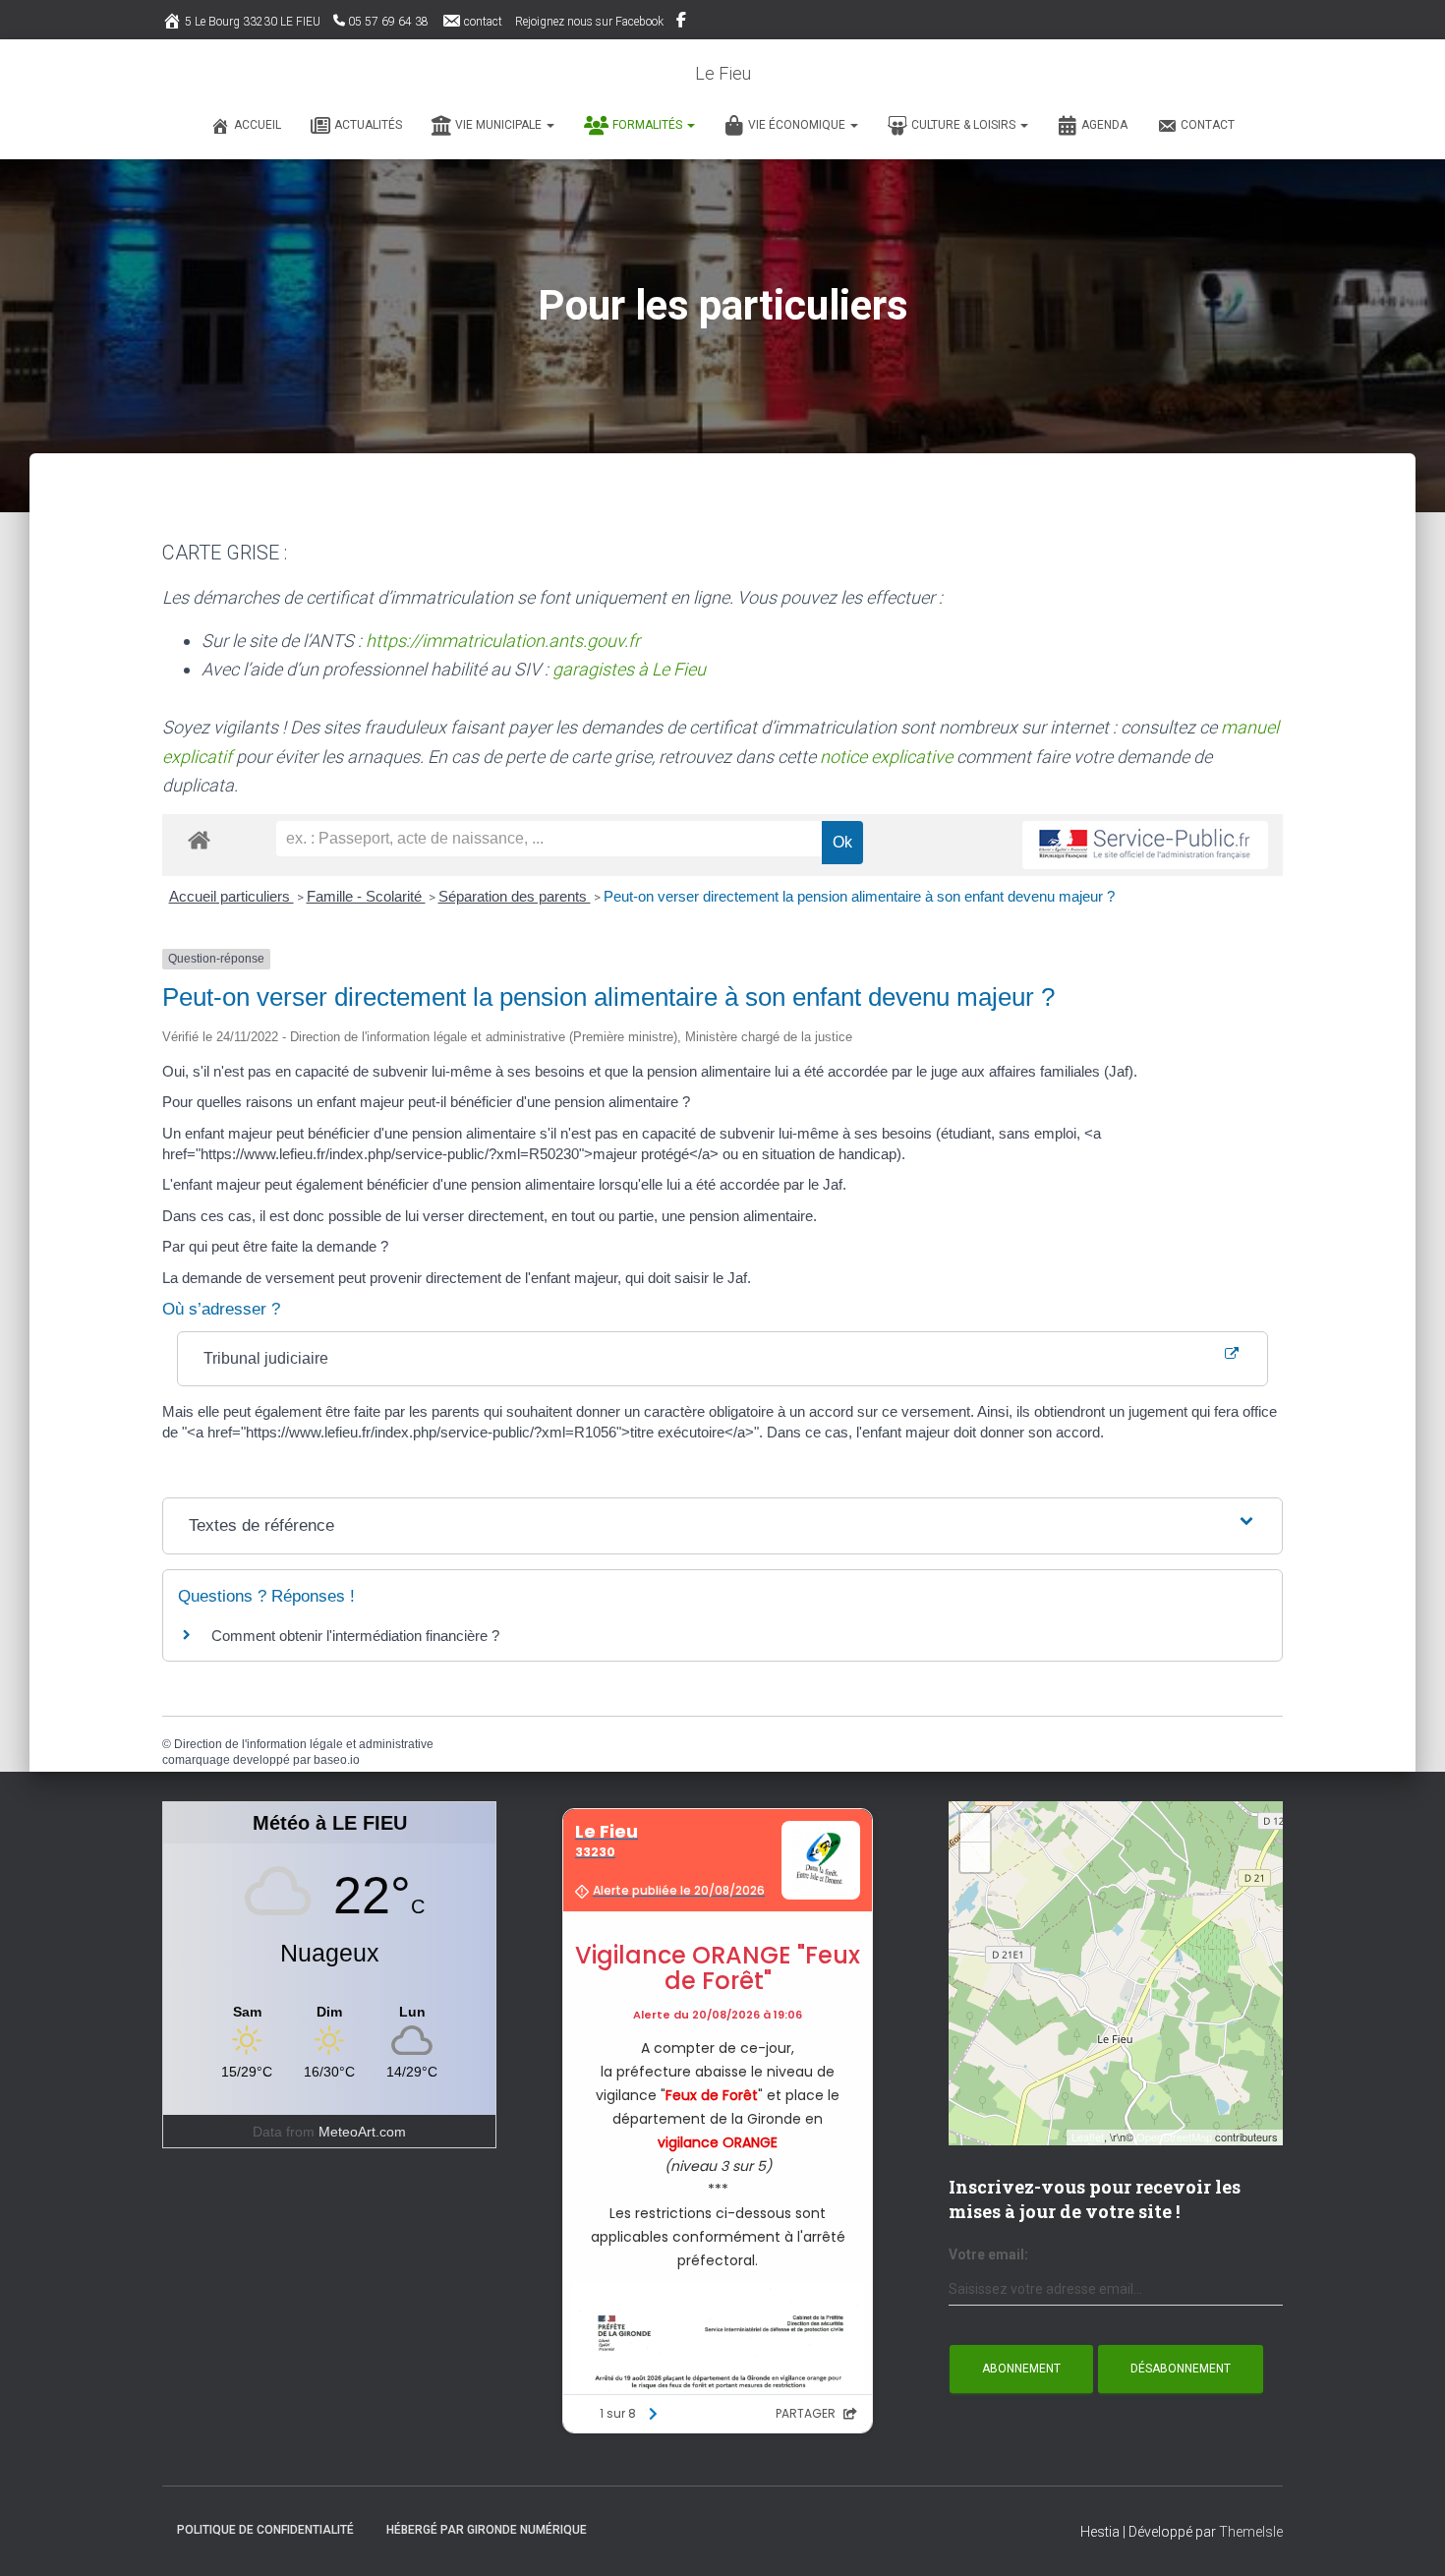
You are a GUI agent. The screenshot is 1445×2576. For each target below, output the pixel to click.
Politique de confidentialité (265, 2530)
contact (483, 22)
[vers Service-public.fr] (1145, 845)
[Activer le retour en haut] (1406, 2537)
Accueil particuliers (231, 896)
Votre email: (988, 2254)
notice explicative (886, 757)
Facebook (683, 23)
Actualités (368, 125)
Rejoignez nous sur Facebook (589, 22)
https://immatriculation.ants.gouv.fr (503, 641)
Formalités (649, 125)
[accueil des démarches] (199, 839)
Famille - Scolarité (366, 896)
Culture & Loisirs (965, 125)
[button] (549, 125)
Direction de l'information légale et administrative (304, 1744)
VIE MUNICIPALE (500, 125)
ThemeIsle (1251, 2532)
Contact (1208, 125)
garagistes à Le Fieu (629, 669)
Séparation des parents (515, 896)
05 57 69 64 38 (388, 22)
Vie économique (798, 125)
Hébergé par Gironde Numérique (487, 2530)
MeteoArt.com (362, 2132)
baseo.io (337, 1760)
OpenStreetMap (1174, 2137)
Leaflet (1088, 2137)
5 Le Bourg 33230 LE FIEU (253, 22)
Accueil (258, 125)
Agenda (1104, 125)
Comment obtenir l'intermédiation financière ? (355, 1636)
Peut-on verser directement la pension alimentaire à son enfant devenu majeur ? (859, 896)
